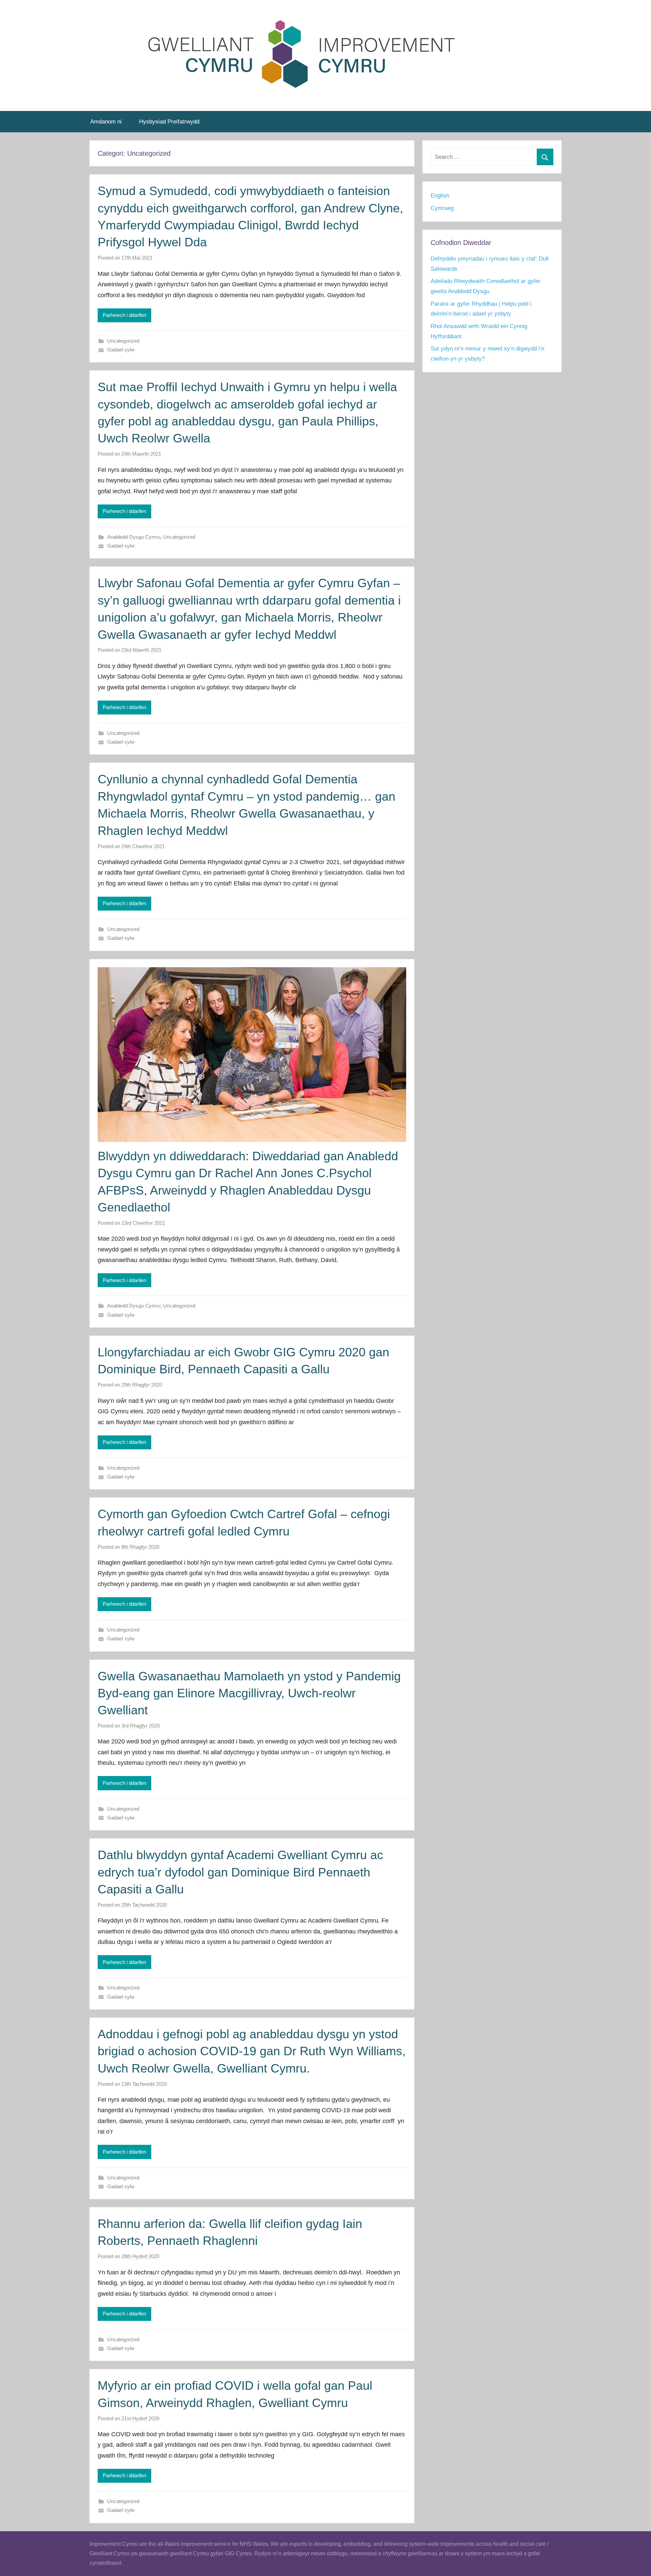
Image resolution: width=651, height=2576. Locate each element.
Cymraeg (442, 208)
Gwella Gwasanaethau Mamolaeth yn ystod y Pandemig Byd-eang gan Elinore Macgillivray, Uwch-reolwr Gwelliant (249, 1693)
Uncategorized (123, 341)
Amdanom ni (106, 122)
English (440, 196)
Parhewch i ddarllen (124, 315)
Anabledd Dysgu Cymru (134, 537)
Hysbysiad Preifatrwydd (169, 122)
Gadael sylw (121, 350)
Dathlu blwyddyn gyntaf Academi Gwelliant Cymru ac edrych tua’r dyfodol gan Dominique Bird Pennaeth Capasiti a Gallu (240, 1872)
